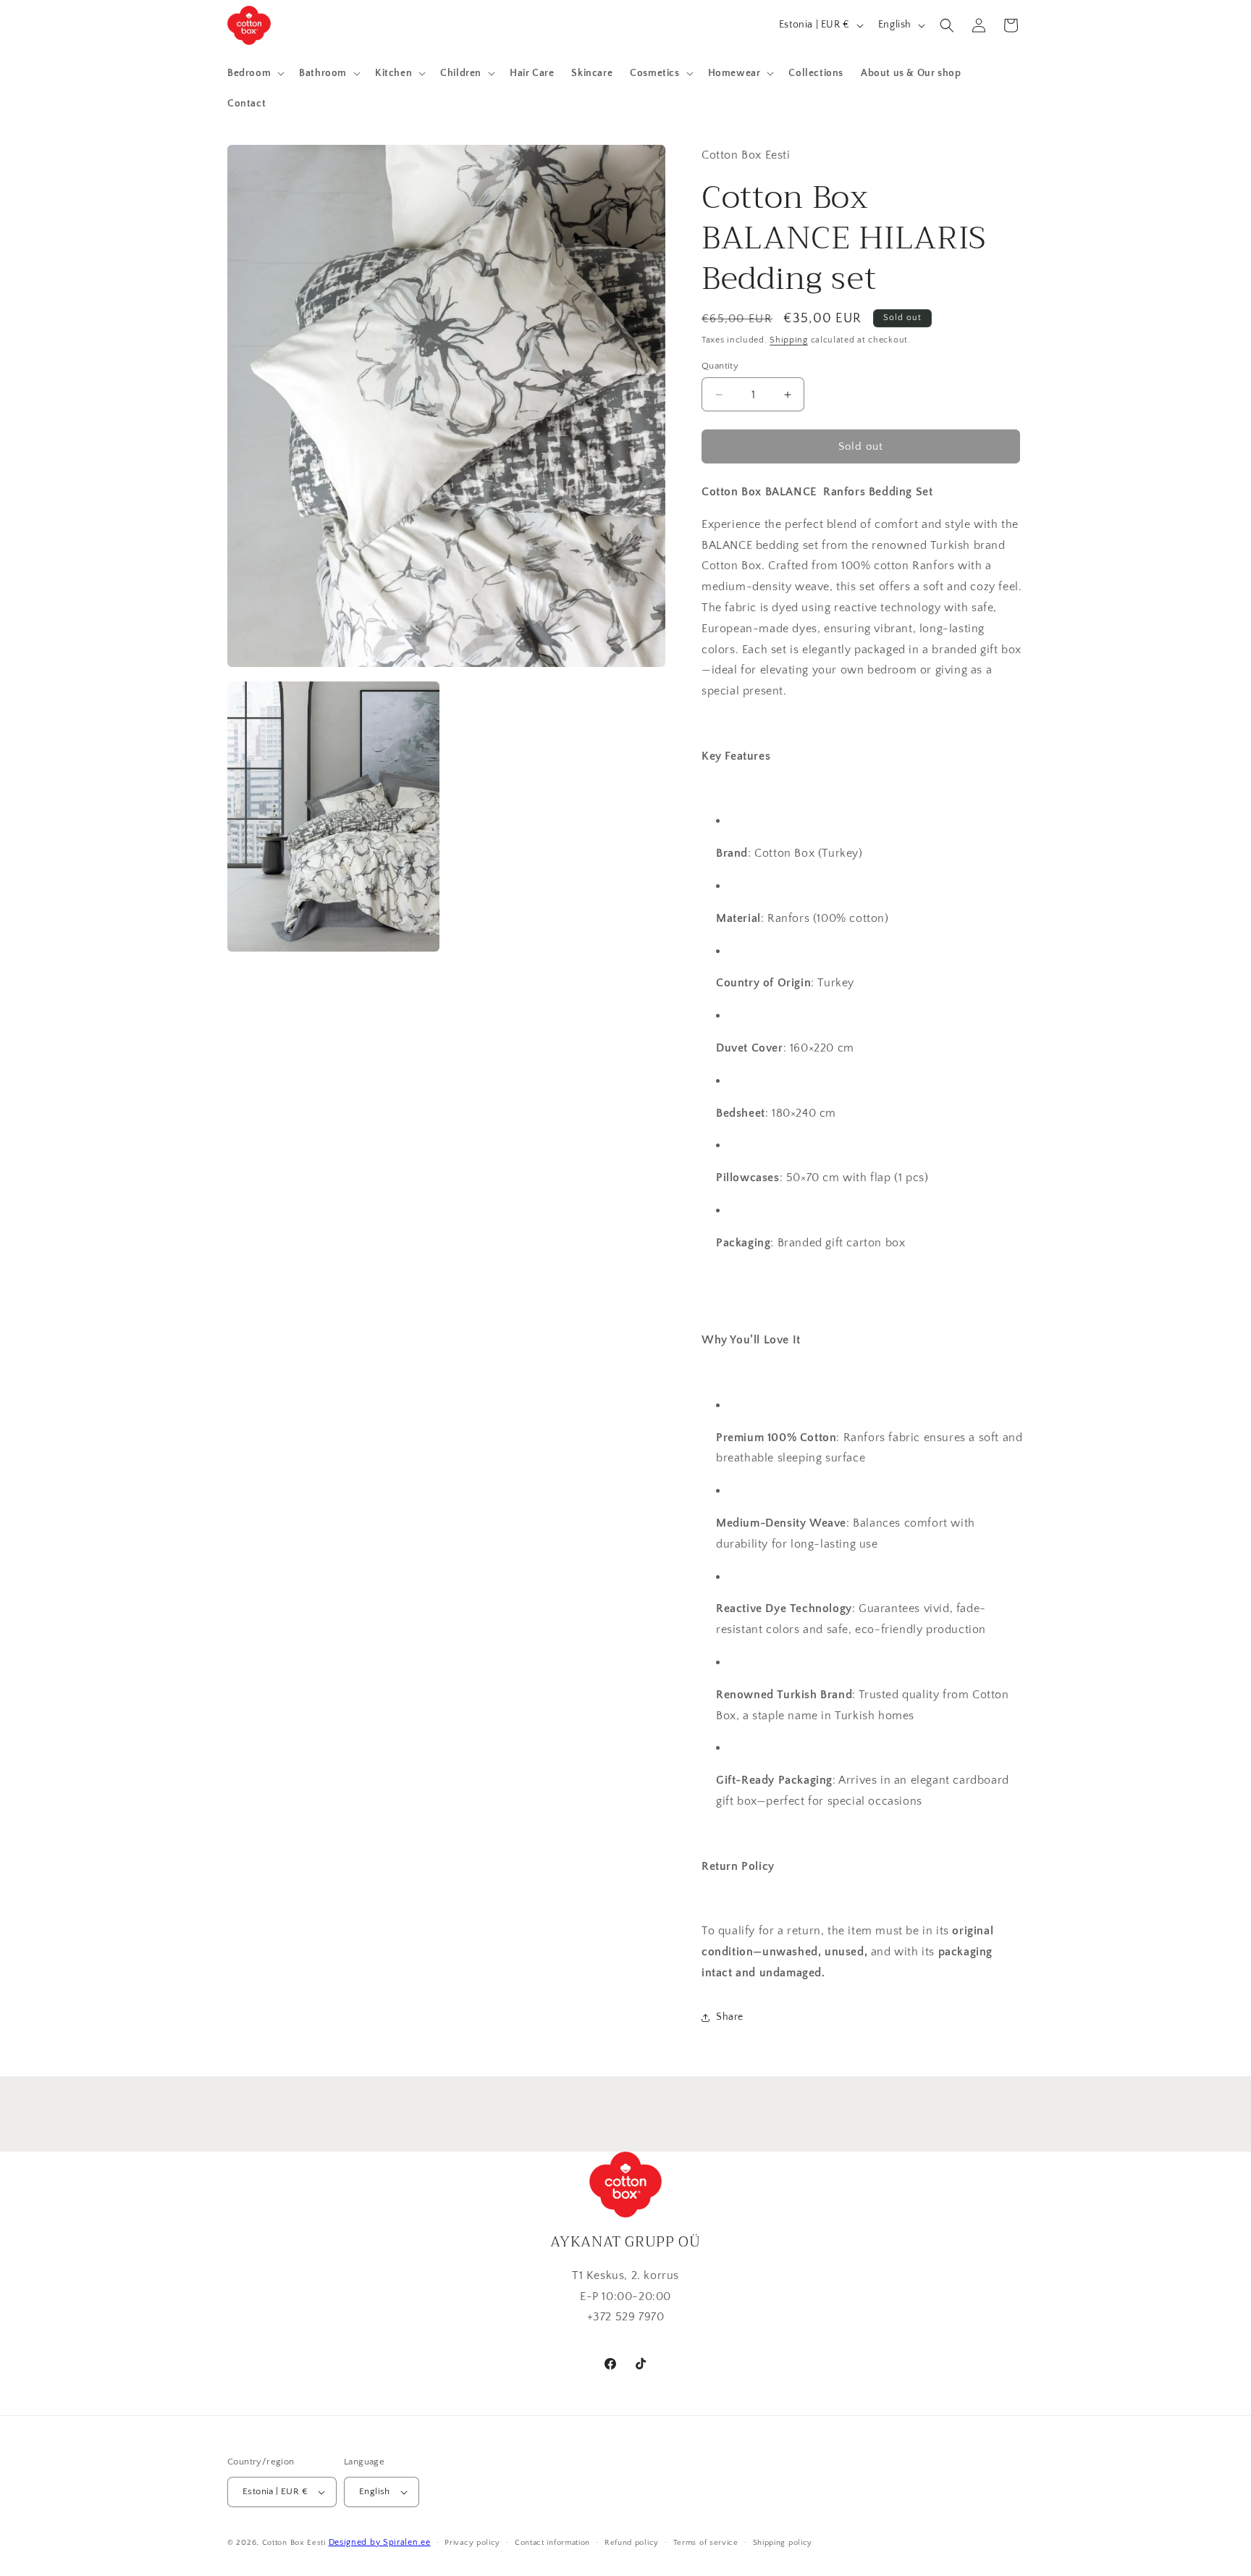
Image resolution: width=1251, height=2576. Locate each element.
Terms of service (706, 2543)
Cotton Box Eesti (294, 2543)
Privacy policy (472, 2543)
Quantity (720, 366)
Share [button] (730, 2017)
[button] (254, 73)
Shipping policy (783, 2543)
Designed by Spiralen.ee (380, 2542)
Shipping (789, 340)
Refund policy (632, 2543)
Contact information (552, 2543)
